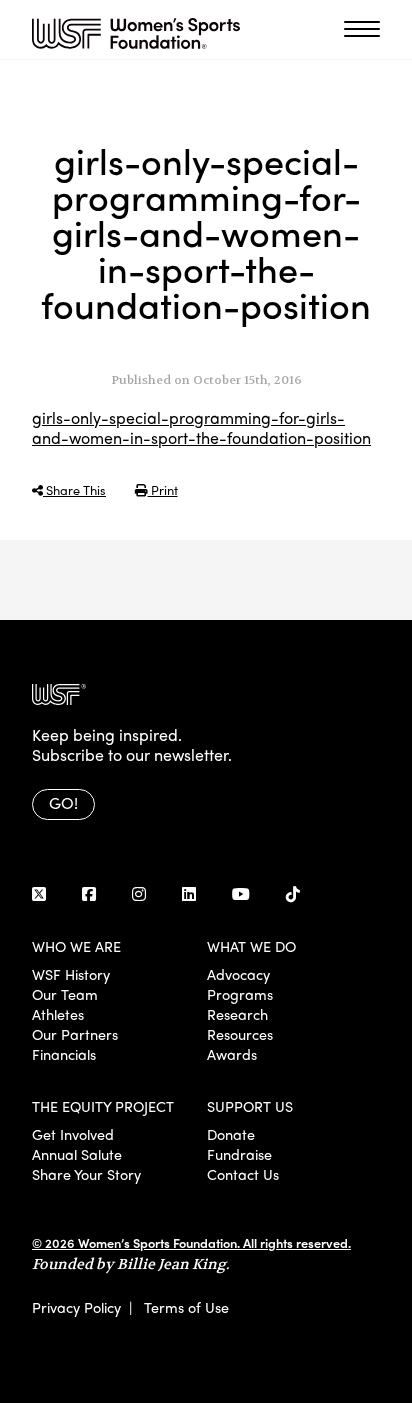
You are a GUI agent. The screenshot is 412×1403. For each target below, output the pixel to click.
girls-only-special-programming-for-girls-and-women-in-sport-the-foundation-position (201, 427)
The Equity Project (103, 1106)
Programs (240, 994)
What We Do (251, 946)
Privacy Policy (76, 1307)
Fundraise (239, 1154)
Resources (240, 1034)
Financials (64, 1054)
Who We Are (76, 946)
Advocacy (238, 974)
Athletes (58, 1014)
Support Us (250, 1106)
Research (237, 1014)
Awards (232, 1054)
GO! (63, 802)
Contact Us (243, 1174)
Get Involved (73, 1134)
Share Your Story (86, 1174)
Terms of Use (186, 1307)
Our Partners (75, 1034)
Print (163, 489)
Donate (231, 1134)
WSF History (71, 974)
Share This (74, 489)
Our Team (65, 994)
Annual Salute (77, 1154)
